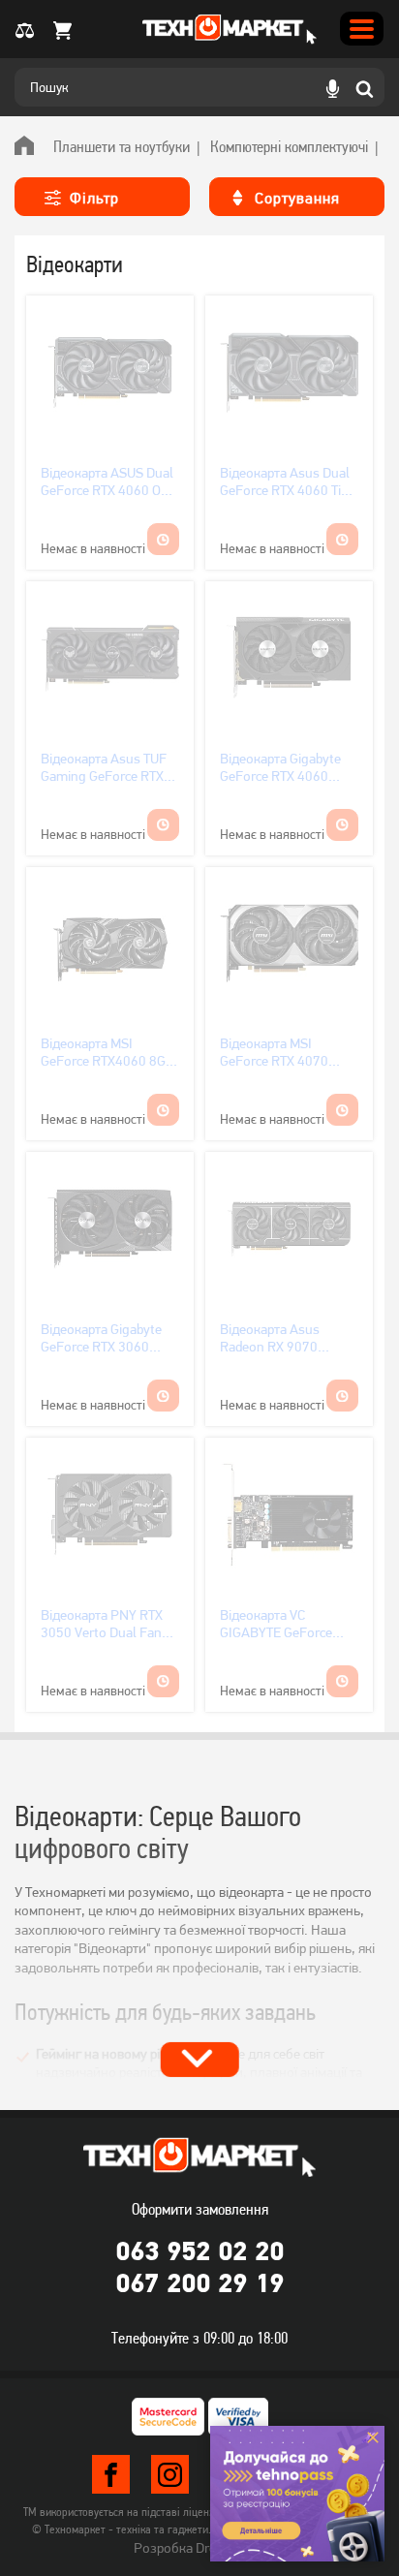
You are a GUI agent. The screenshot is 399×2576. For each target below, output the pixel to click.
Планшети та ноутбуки (122, 146)
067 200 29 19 (199, 2282)
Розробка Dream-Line (199, 2548)
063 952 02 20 (199, 2250)
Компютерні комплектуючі (289, 146)
